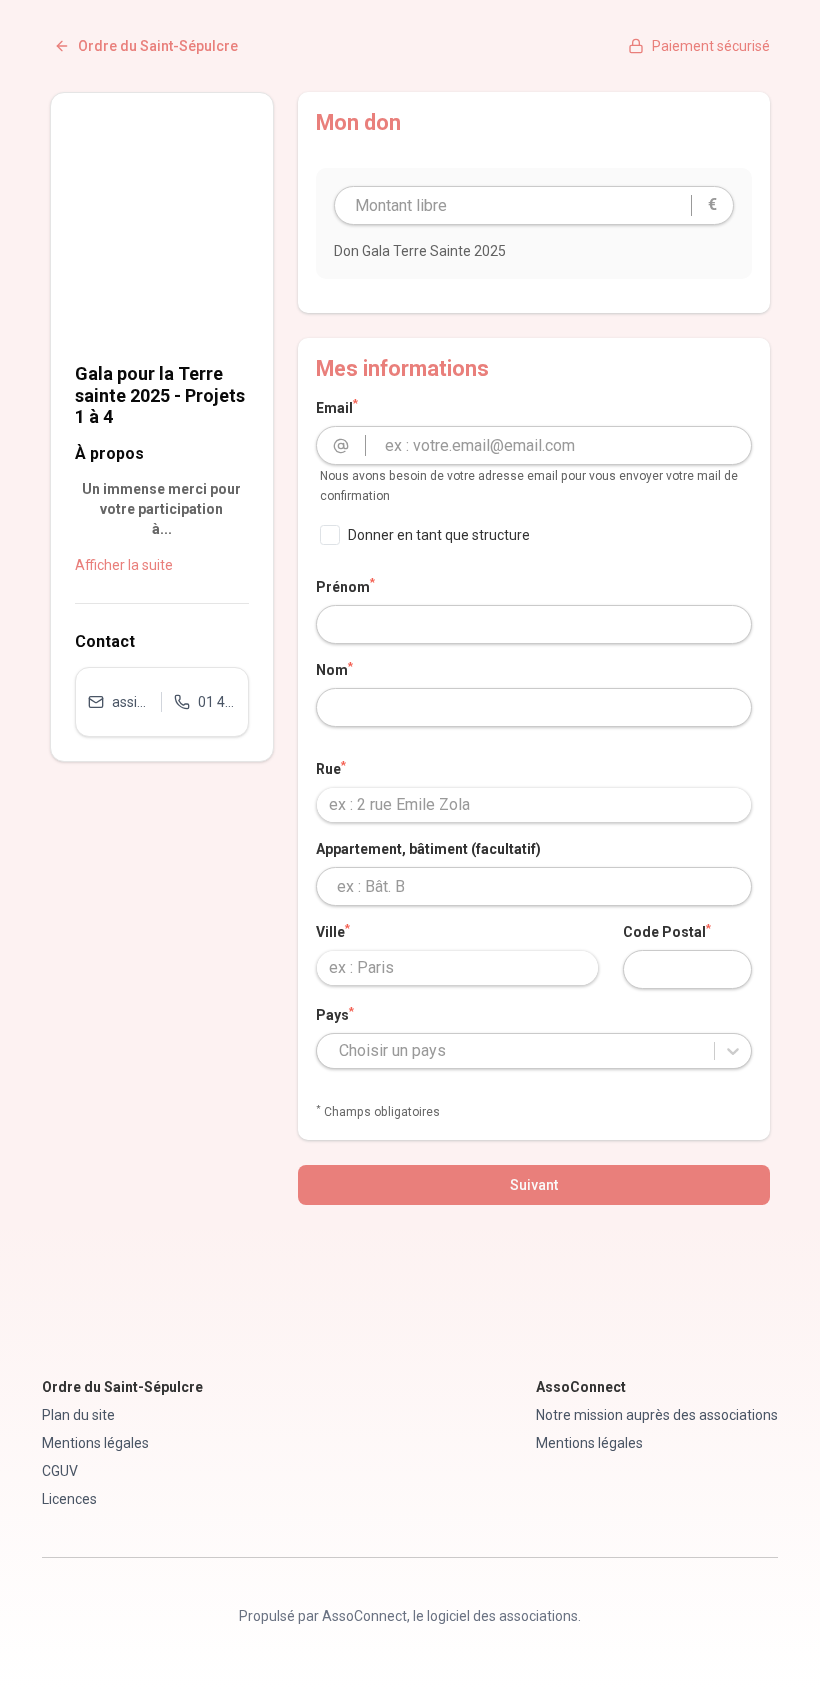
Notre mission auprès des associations (657, 1415)
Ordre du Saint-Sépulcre (158, 46)
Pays (335, 1014)
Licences (69, 1499)
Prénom (345, 586)
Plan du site (78, 1415)
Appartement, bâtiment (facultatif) (428, 849)
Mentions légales (95, 1443)
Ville (333, 931)
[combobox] (534, 805)
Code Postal (667, 931)
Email (337, 407)
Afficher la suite (124, 565)
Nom (334, 669)
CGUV (60, 1471)
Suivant (534, 1185)
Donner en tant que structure (439, 535)
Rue (331, 768)
